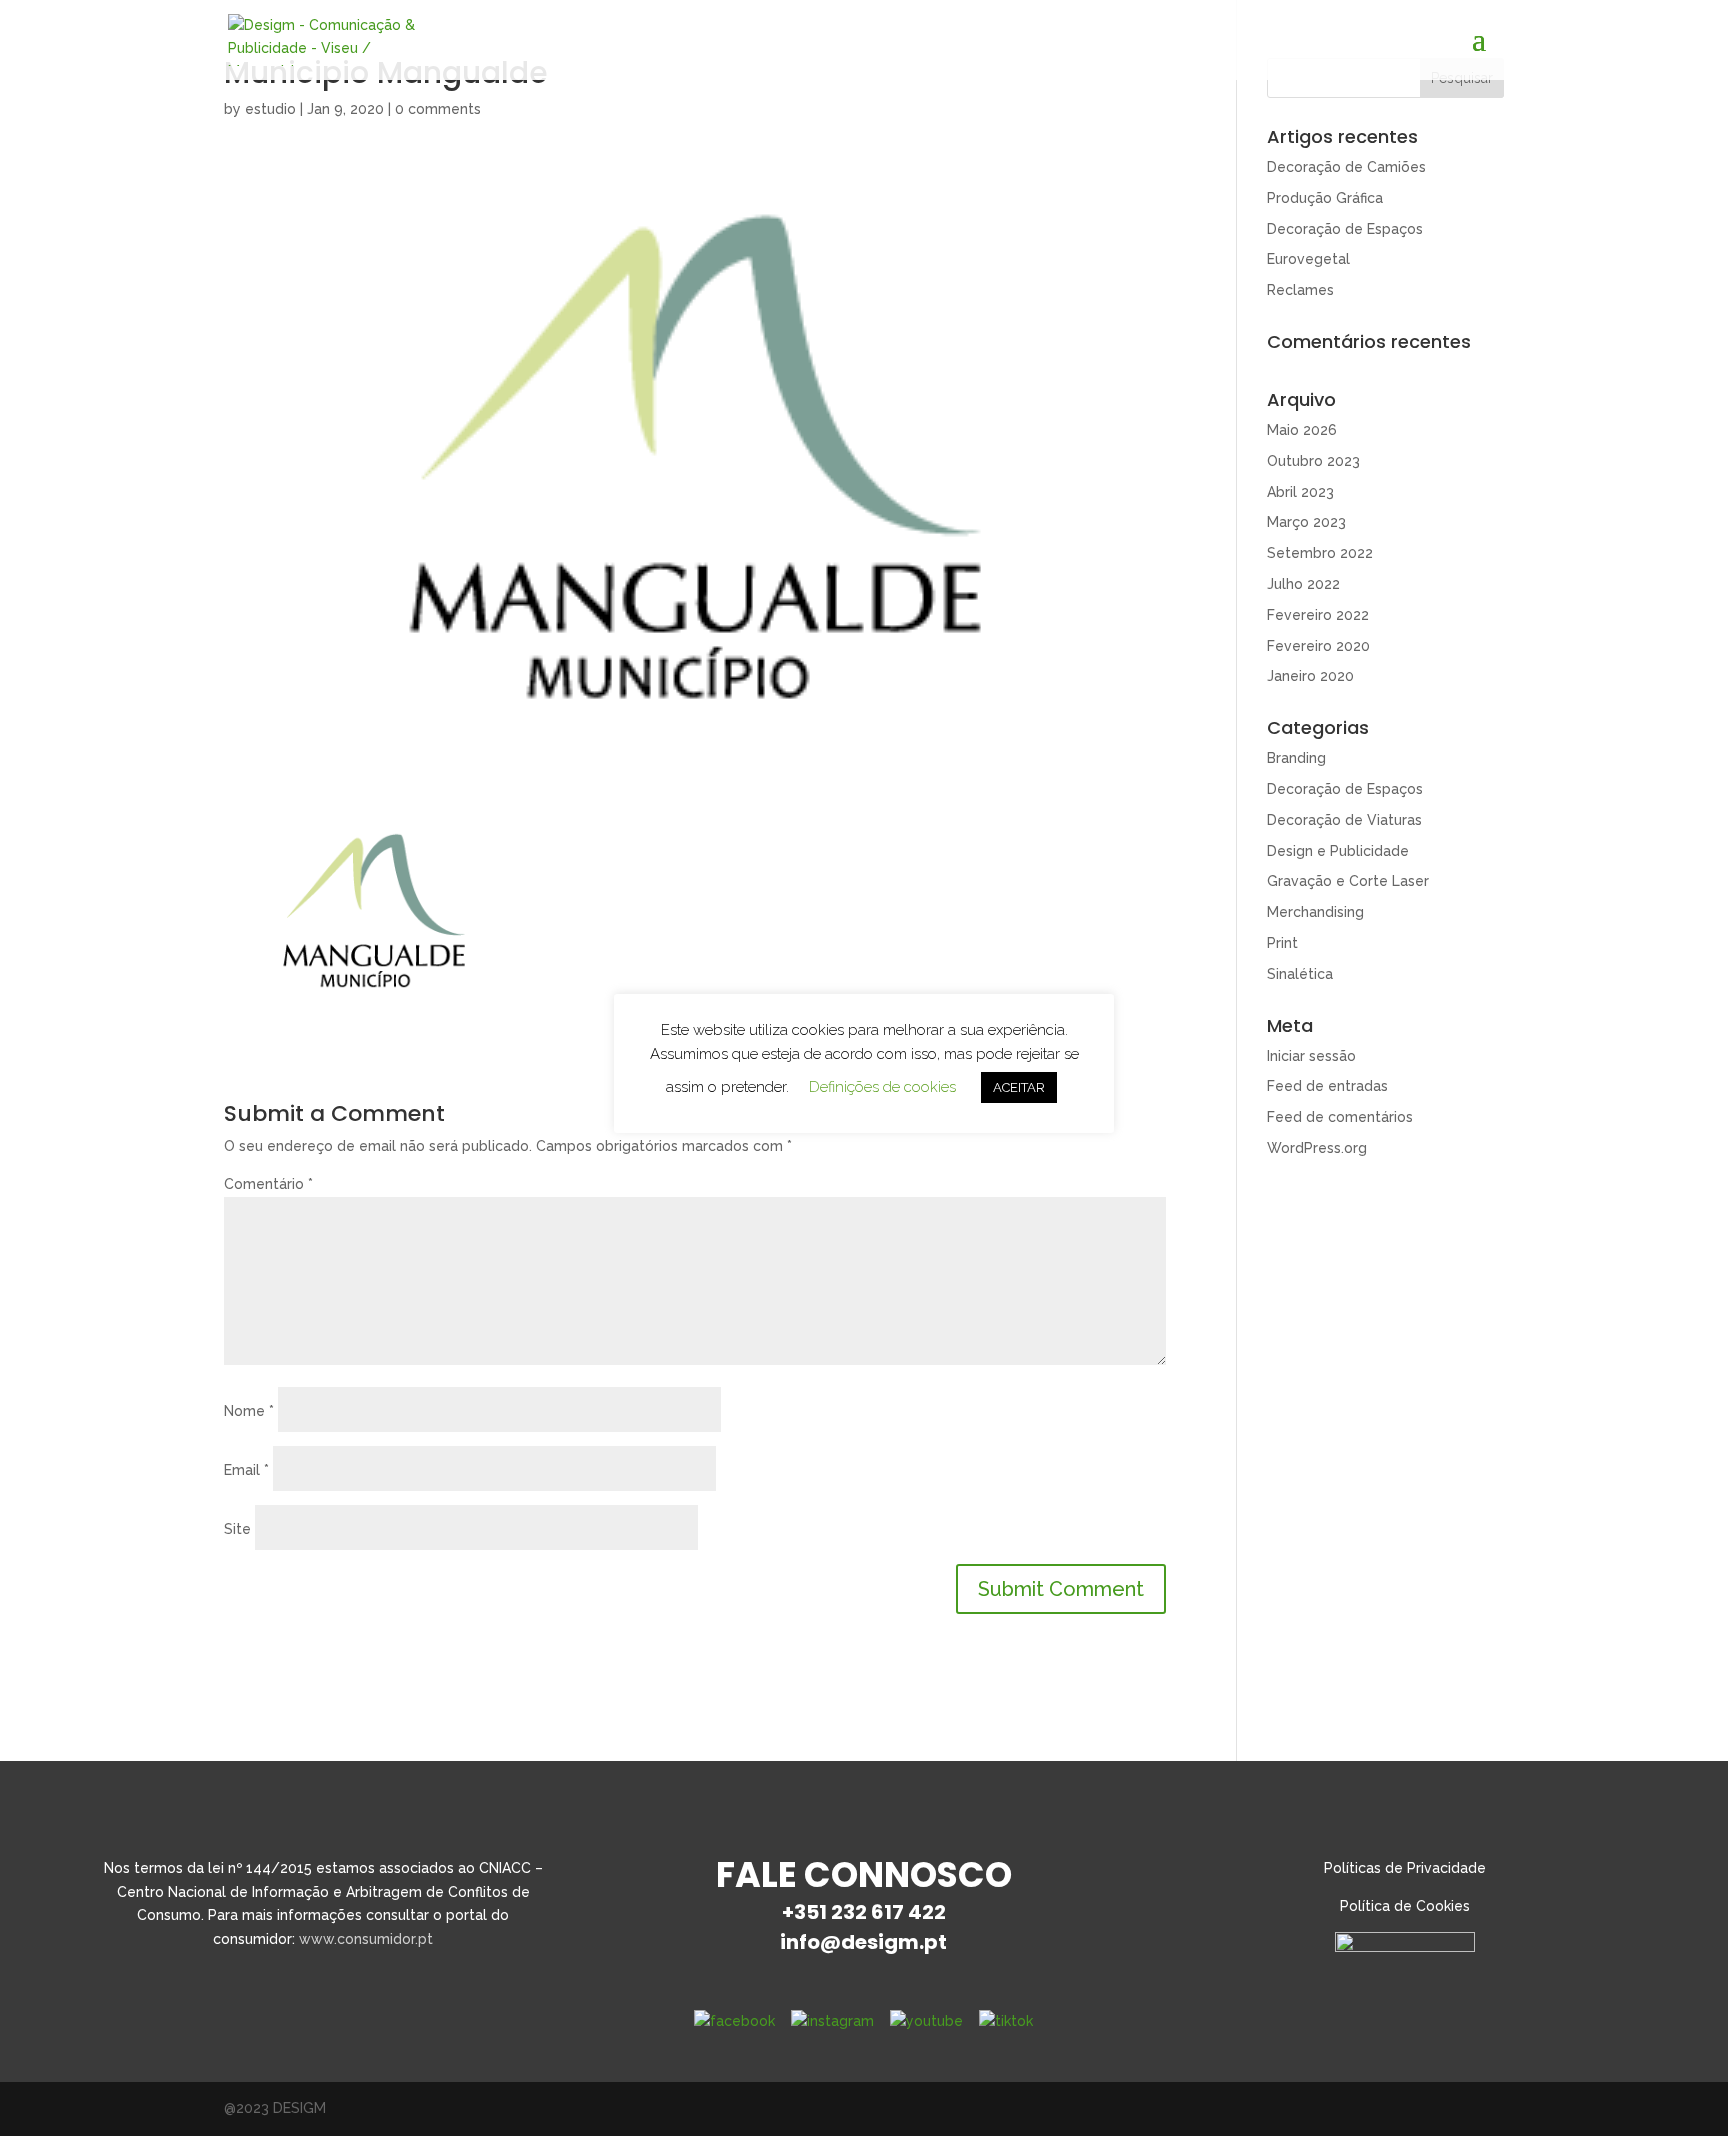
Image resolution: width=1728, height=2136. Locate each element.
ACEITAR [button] (1019, 1087)
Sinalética (1300, 974)
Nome (249, 1411)
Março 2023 (1306, 522)
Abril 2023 (1300, 492)
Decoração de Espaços (1345, 229)
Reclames (1300, 290)
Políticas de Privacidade (1405, 1868)
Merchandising (1315, 912)
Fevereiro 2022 (1318, 615)
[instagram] (832, 2021)
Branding (1296, 758)
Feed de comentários (1340, 1117)
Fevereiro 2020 (1318, 646)
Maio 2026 (1302, 430)
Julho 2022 (1303, 584)
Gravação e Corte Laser (1348, 881)
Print (1282, 943)
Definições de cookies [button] (882, 1087)
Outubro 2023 (1313, 461)
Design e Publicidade (1338, 851)
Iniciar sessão (1311, 1056)
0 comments (438, 109)
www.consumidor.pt (366, 1939)
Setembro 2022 (1320, 553)
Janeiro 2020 (1310, 676)
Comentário (268, 1184)
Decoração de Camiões (1346, 167)
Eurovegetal (1308, 259)
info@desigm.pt (863, 1942)
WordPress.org (1317, 1148)
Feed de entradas (1327, 1086)
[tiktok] (1006, 2021)
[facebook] (734, 2021)
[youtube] (926, 2021)
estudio (270, 109)
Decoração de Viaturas (1344, 820)
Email (246, 1470)
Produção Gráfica (1325, 198)
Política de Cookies (1405, 1906)
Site (237, 1529)
